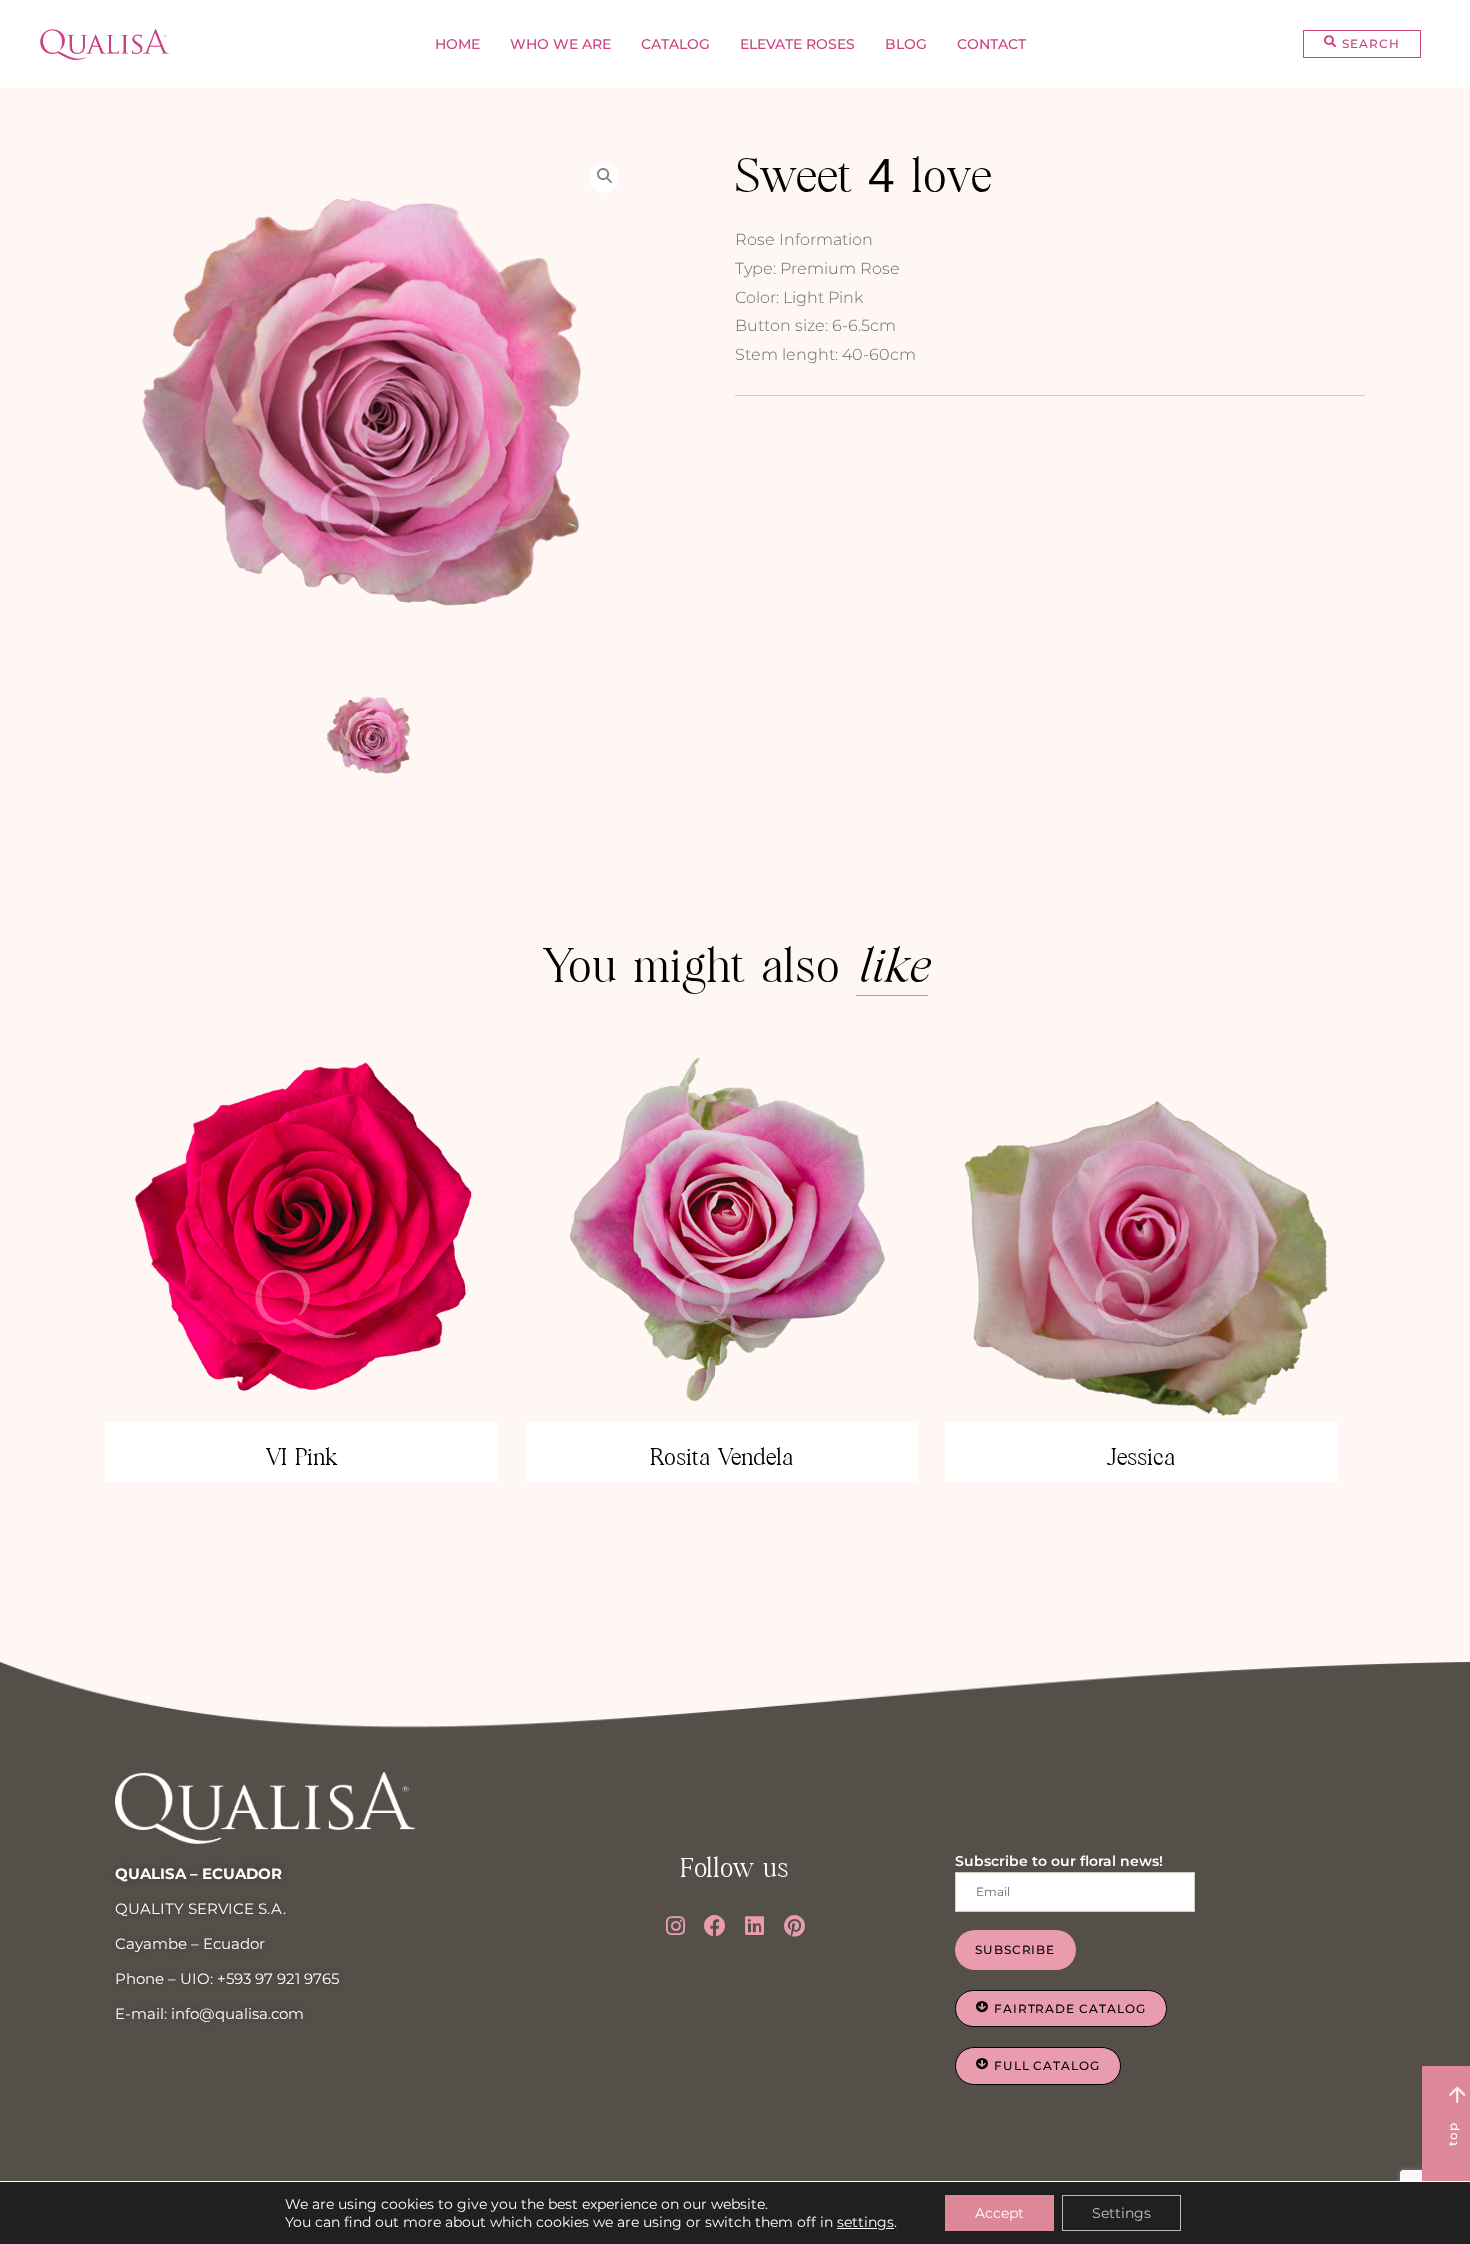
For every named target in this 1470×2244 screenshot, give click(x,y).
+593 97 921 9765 (278, 1978)
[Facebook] (715, 1926)
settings (865, 2222)
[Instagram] (676, 1926)
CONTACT (991, 44)
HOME (457, 44)
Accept (999, 2213)
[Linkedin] (755, 1926)
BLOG (906, 44)
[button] (1361, 44)
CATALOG (675, 44)
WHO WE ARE (560, 44)
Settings (1121, 2213)
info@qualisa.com (237, 2013)
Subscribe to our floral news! (1059, 1861)
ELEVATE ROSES (797, 44)
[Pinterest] (795, 1926)
